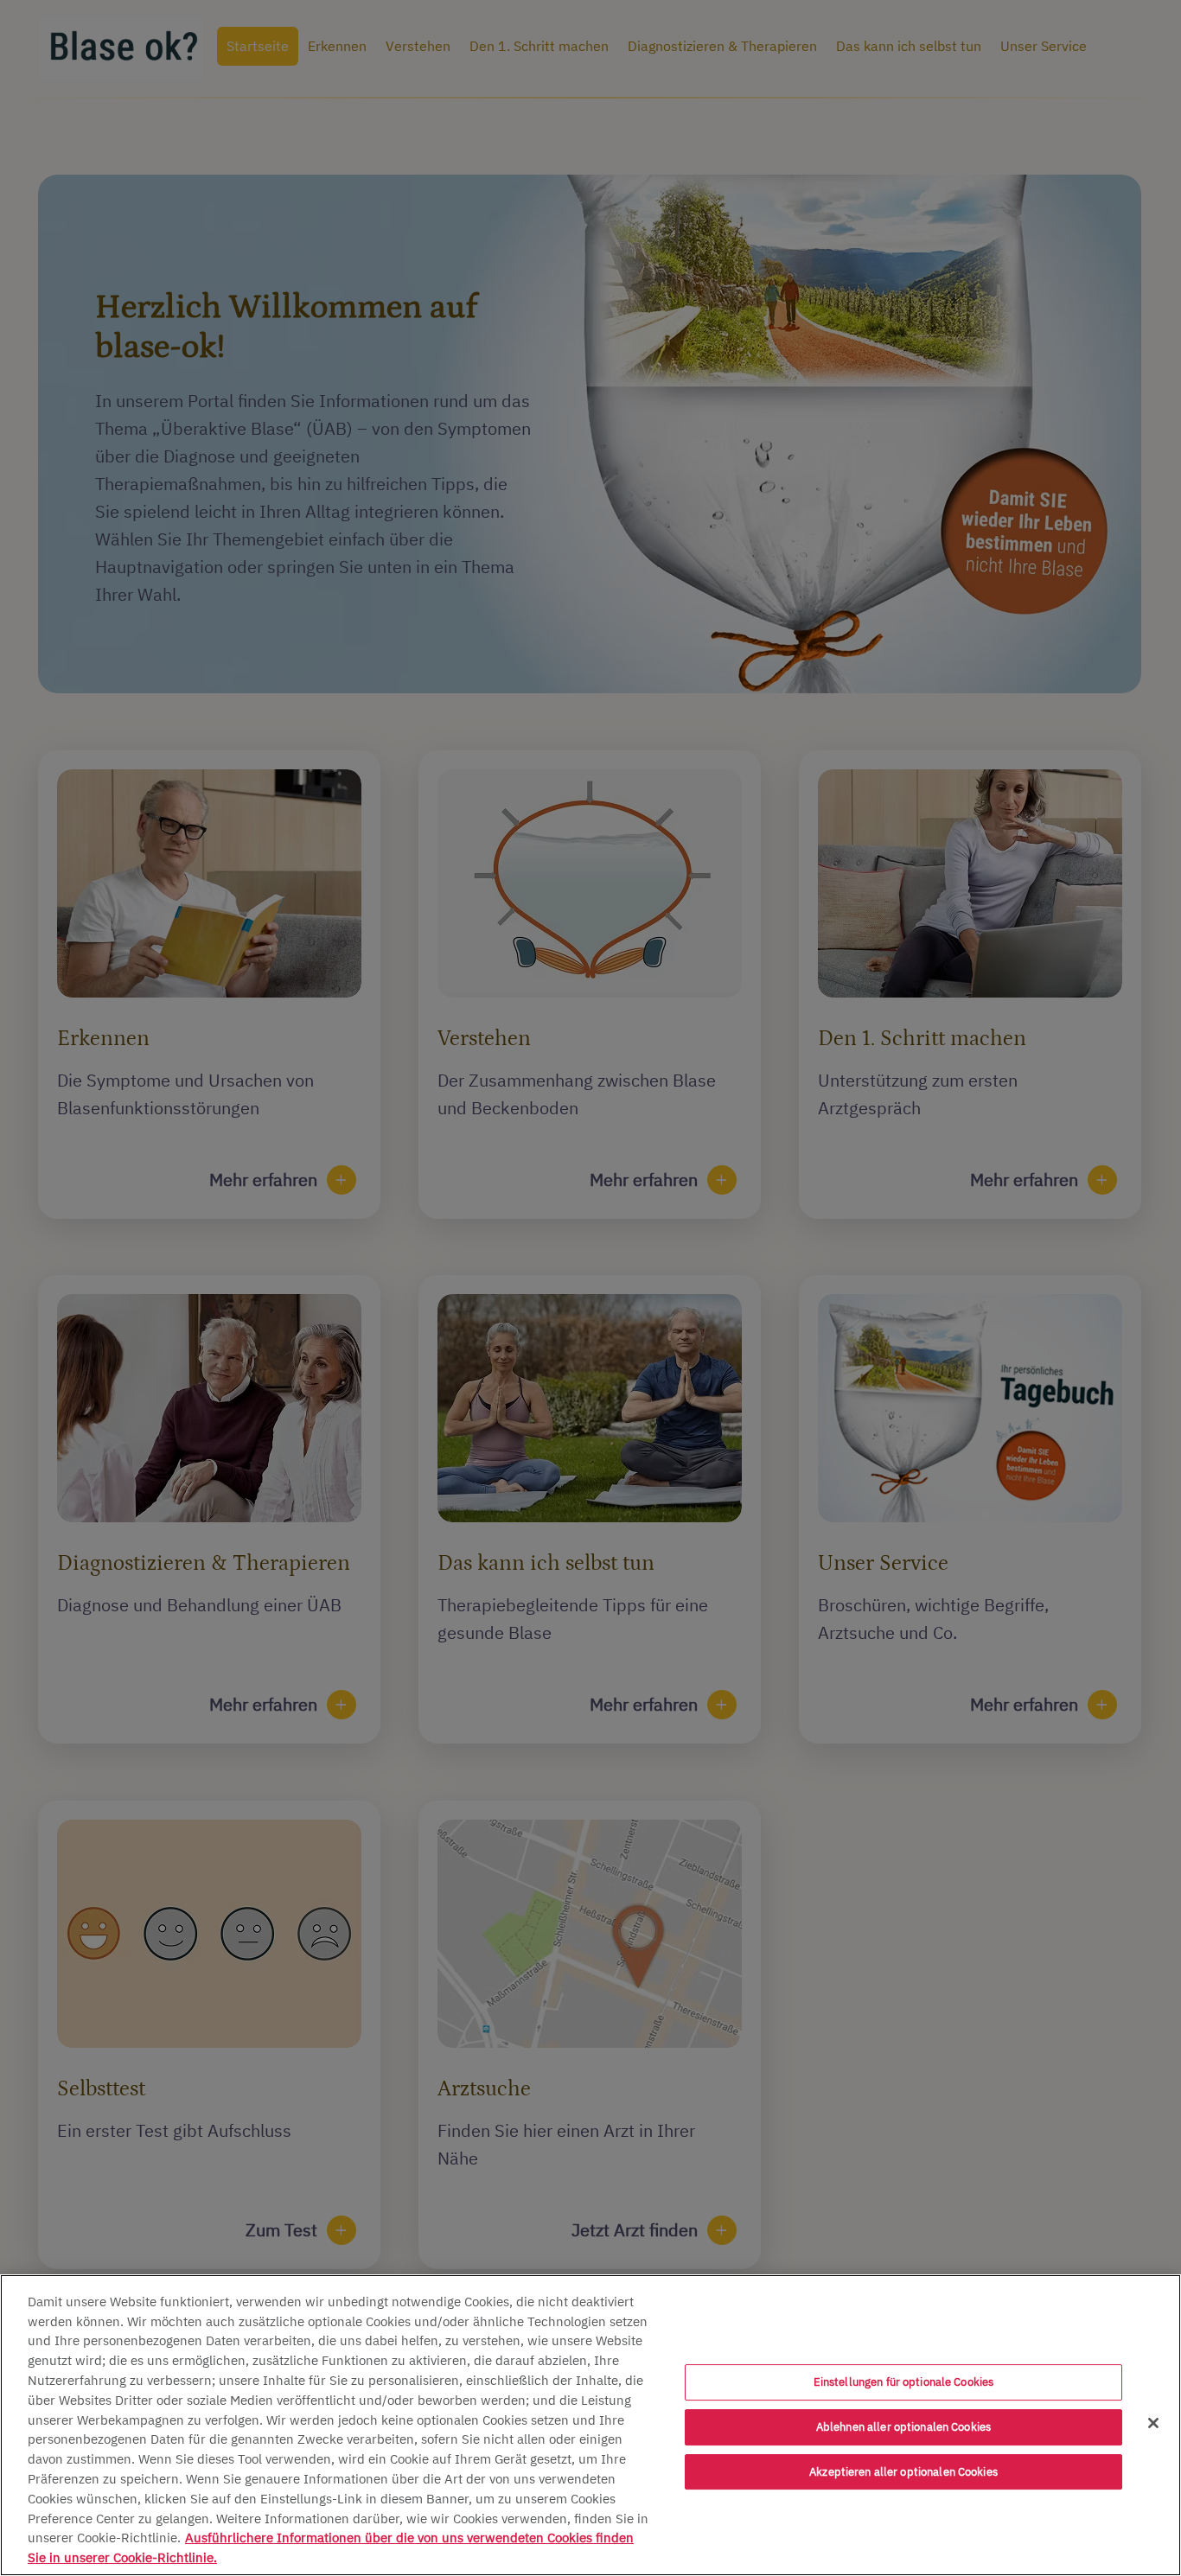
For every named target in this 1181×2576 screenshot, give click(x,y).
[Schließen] (1153, 2423)
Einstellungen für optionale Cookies (904, 2383)
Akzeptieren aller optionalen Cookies (903, 2472)
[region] (590, 2425)
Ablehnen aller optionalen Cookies (903, 2427)
